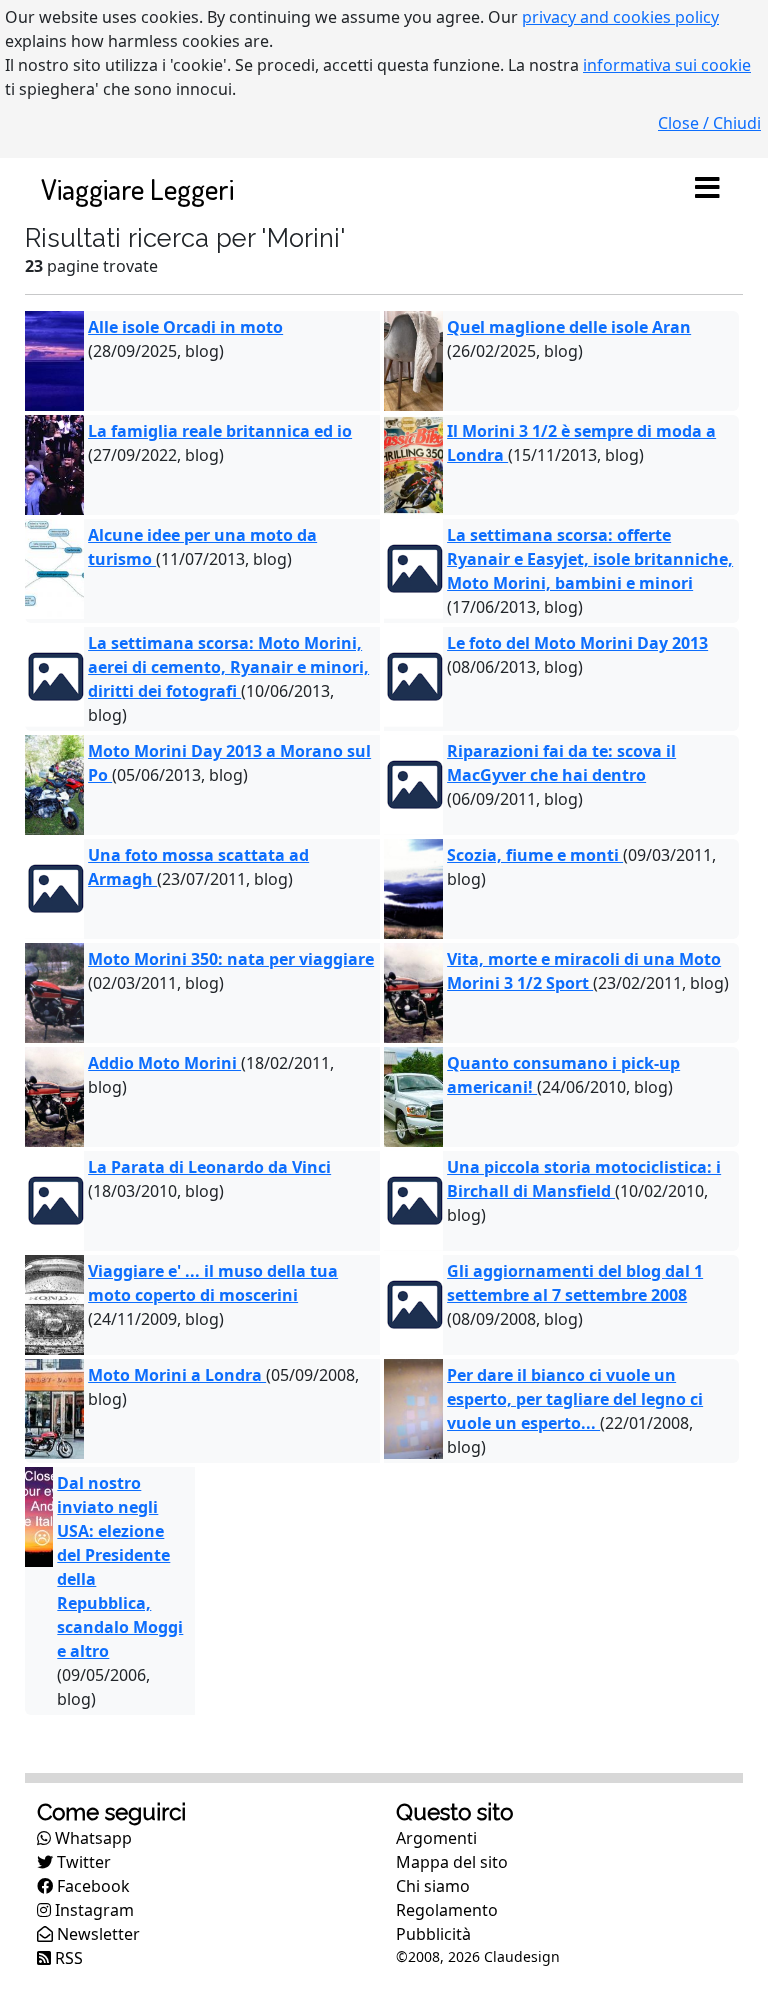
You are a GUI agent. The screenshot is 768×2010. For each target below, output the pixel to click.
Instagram (92, 1910)
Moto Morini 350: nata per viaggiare (231, 959)
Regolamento (447, 1910)
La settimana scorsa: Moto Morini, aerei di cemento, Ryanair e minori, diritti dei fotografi (228, 667)
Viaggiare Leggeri (137, 188)
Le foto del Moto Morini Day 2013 (577, 643)
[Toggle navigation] (707, 189)
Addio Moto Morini (164, 1063)
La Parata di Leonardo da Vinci (209, 1167)
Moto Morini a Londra (177, 1375)
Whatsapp (91, 1838)
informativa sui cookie (667, 65)
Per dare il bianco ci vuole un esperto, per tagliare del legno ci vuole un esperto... (575, 1399)
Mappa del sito (452, 1862)
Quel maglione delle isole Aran (569, 327)
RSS (67, 1958)
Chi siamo (433, 1886)
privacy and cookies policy (620, 17)
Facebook (91, 1886)
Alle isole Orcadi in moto (185, 327)
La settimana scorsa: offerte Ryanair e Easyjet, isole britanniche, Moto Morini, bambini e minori (590, 559)
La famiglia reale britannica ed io (220, 431)
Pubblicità (433, 1934)
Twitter (82, 1862)
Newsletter (96, 1934)
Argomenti (436, 1838)
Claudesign (522, 1956)
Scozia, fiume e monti (535, 855)
